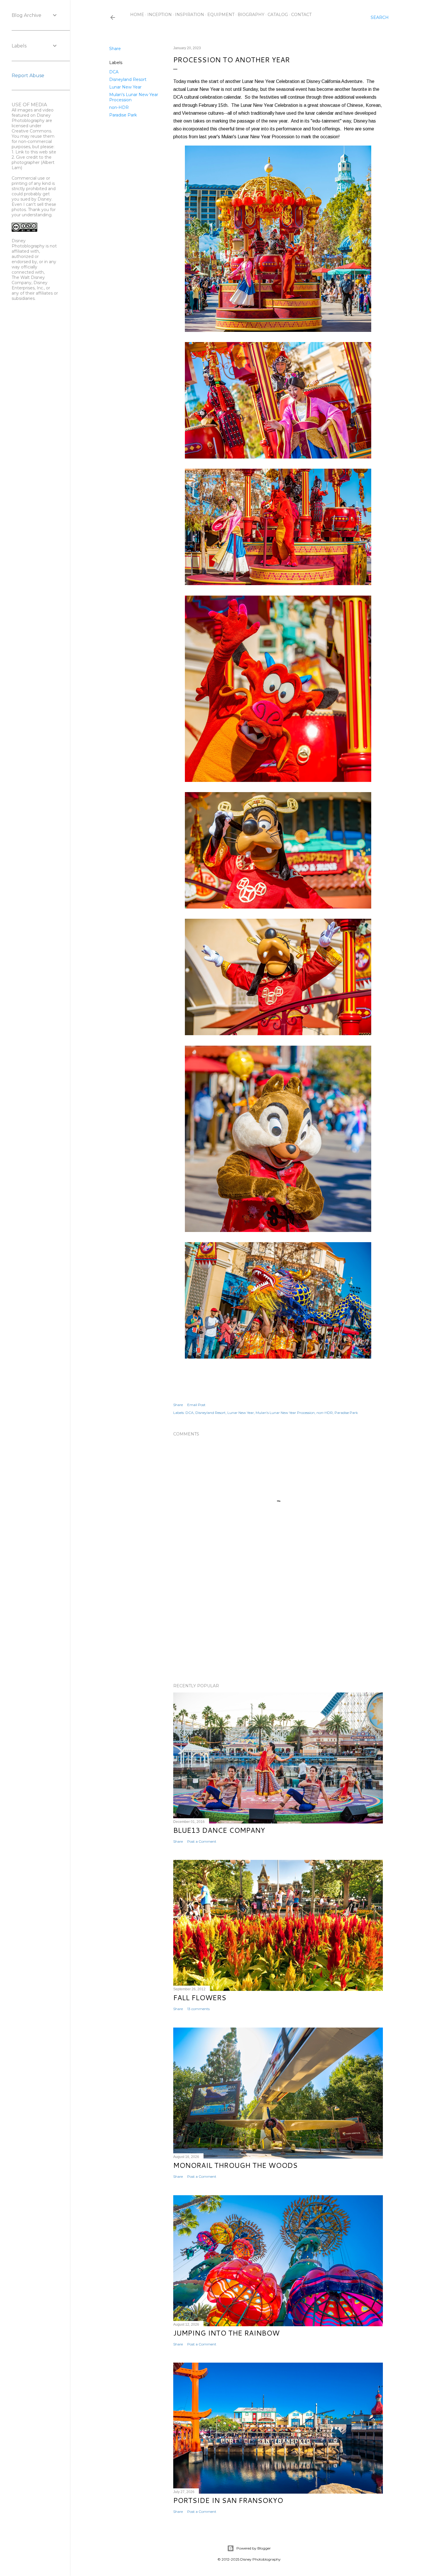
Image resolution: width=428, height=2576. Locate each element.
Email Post (196, 1405)
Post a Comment (202, 1841)
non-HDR (119, 107)
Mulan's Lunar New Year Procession (285, 1413)
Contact (301, 15)
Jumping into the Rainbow (226, 2333)
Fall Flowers (200, 1998)
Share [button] (115, 49)
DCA (114, 72)
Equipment (221, 15)
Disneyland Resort (128, 79)
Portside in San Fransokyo (228, 2500)
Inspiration (190, 15)
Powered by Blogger (254, 2548)
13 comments (198, 2009)
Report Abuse (28, 76)
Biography (251, 15)
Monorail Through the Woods (235, 2165)
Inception (160, 15)
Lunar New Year (125, 87)
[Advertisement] (278, 1628)
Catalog (278, 15)
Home (137, 15)
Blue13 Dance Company (219, 1830)
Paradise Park (123, 115)
